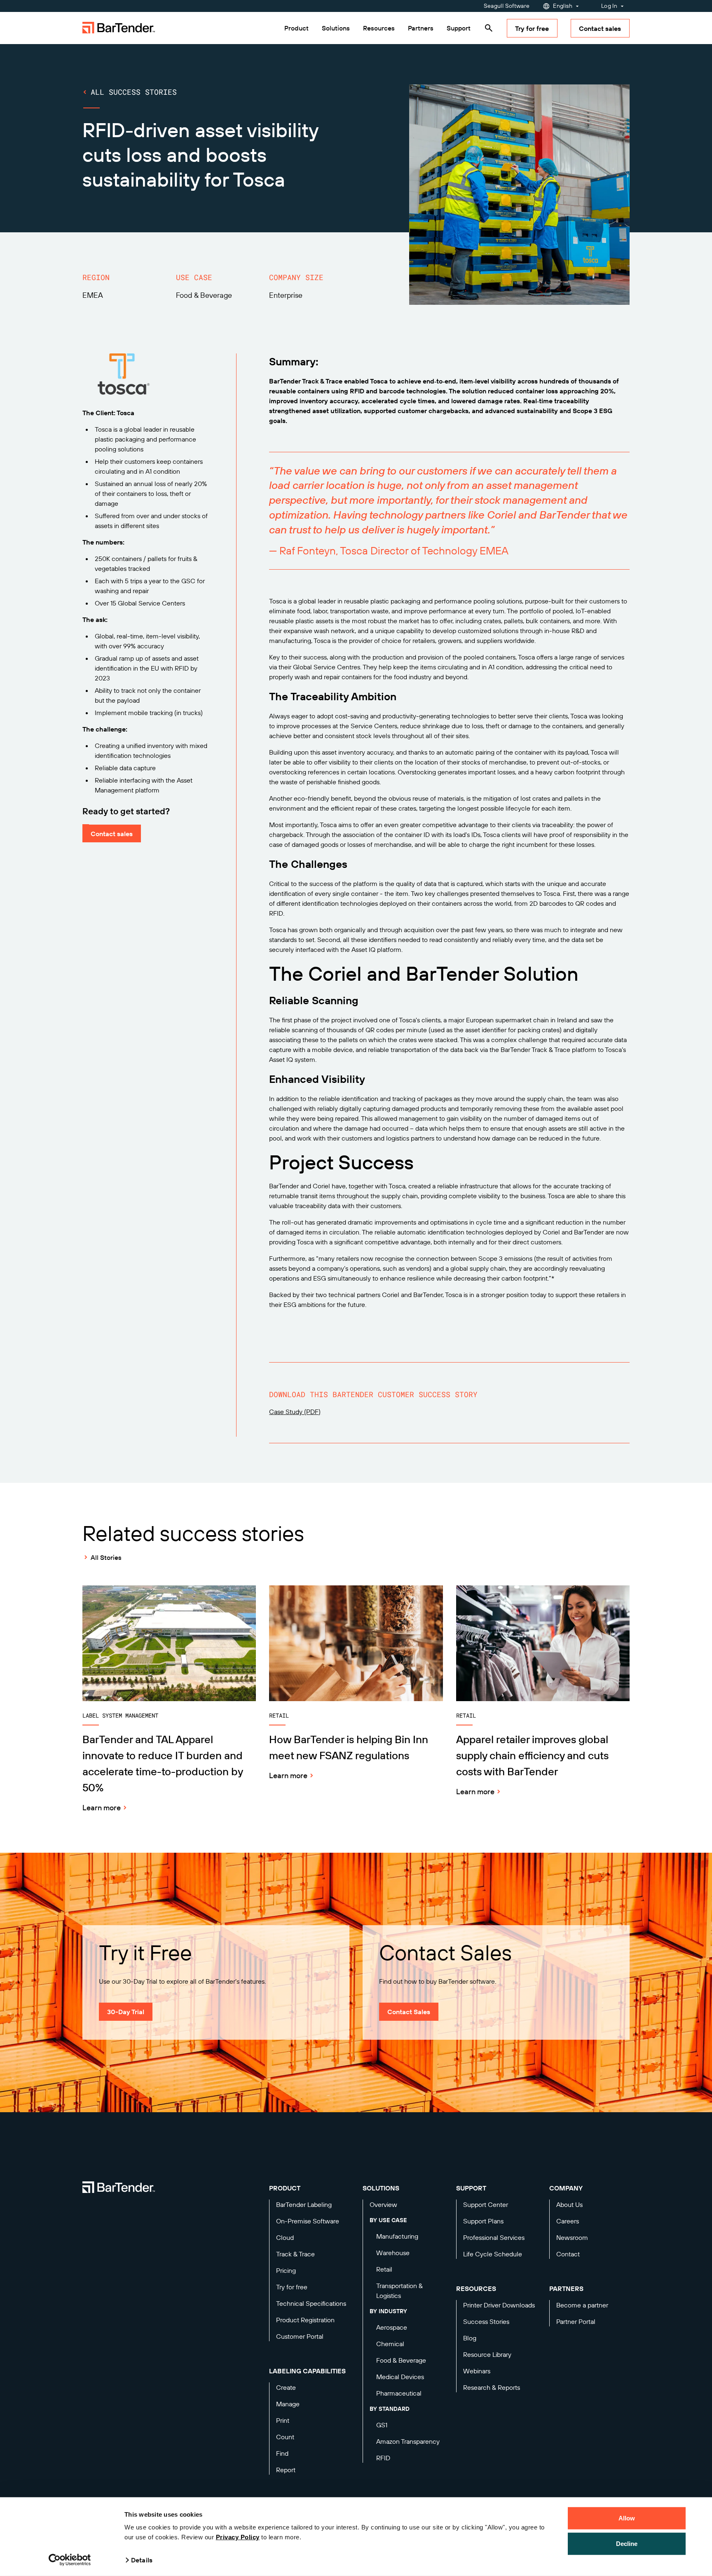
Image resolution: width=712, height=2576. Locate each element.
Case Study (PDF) (295, 1412)
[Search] (489, 28)
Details (142, 2560)
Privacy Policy (238, 2537)
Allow (627, 2518)
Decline (627, 2543)
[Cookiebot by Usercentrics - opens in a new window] (70, 2560)
